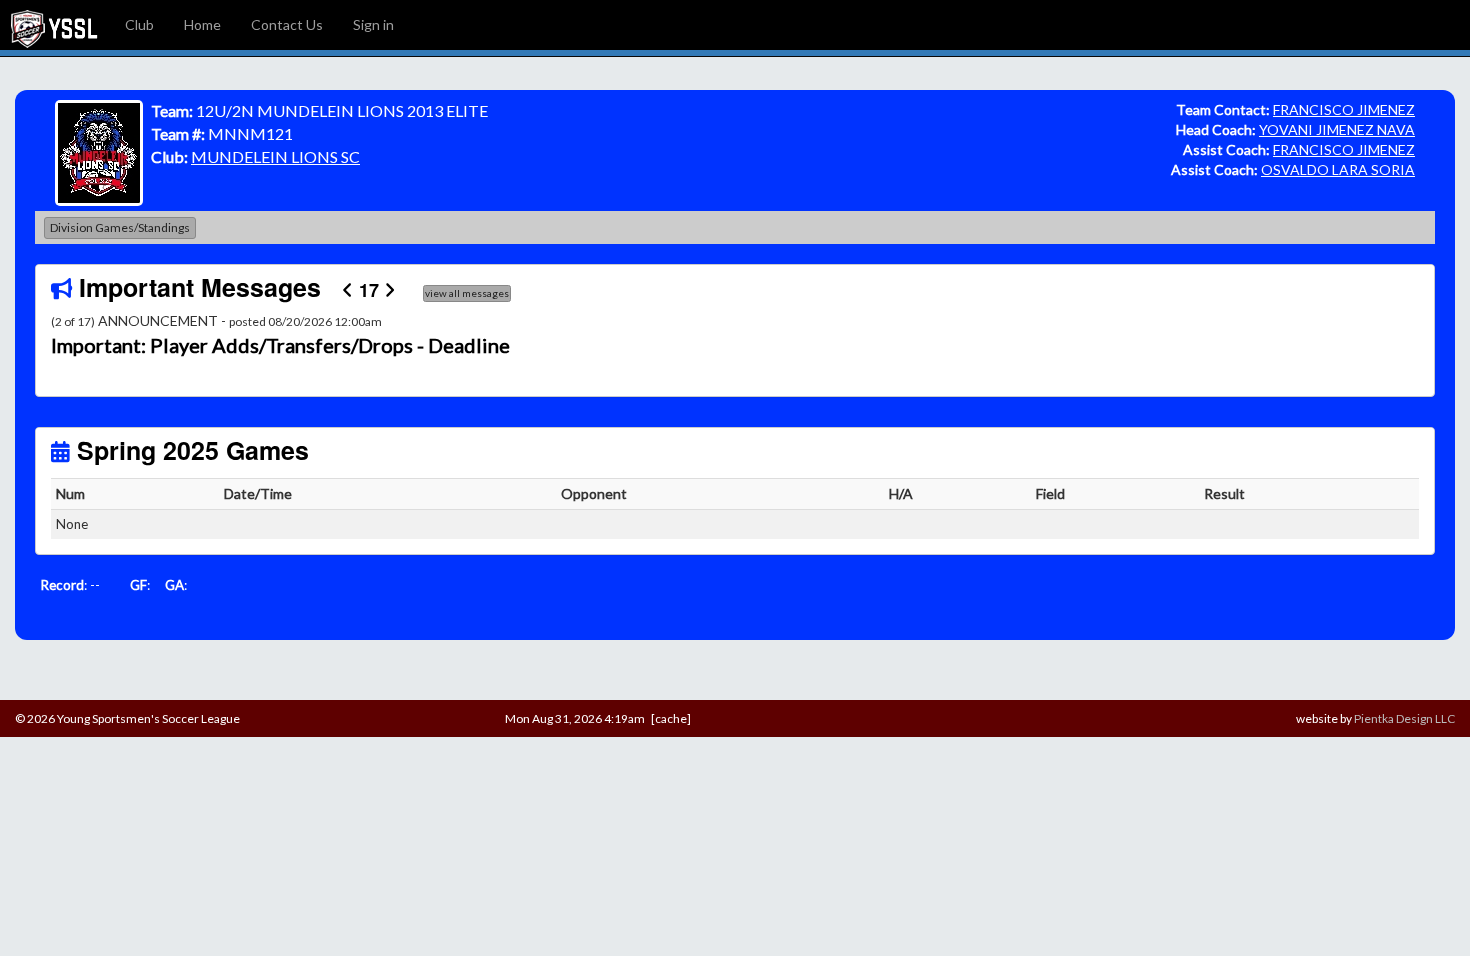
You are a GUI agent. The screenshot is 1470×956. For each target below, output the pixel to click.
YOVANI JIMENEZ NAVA (1337, 129)
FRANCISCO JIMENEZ (1344, 109)
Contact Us (287, 24)
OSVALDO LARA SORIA (1338, 169)
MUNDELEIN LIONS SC (275, 156)
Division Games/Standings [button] (120, 227)
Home (202, 24)
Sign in (373, 24)
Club (139, 24)
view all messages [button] (467, 293)
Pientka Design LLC (1404, 718)
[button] (153, 346)
